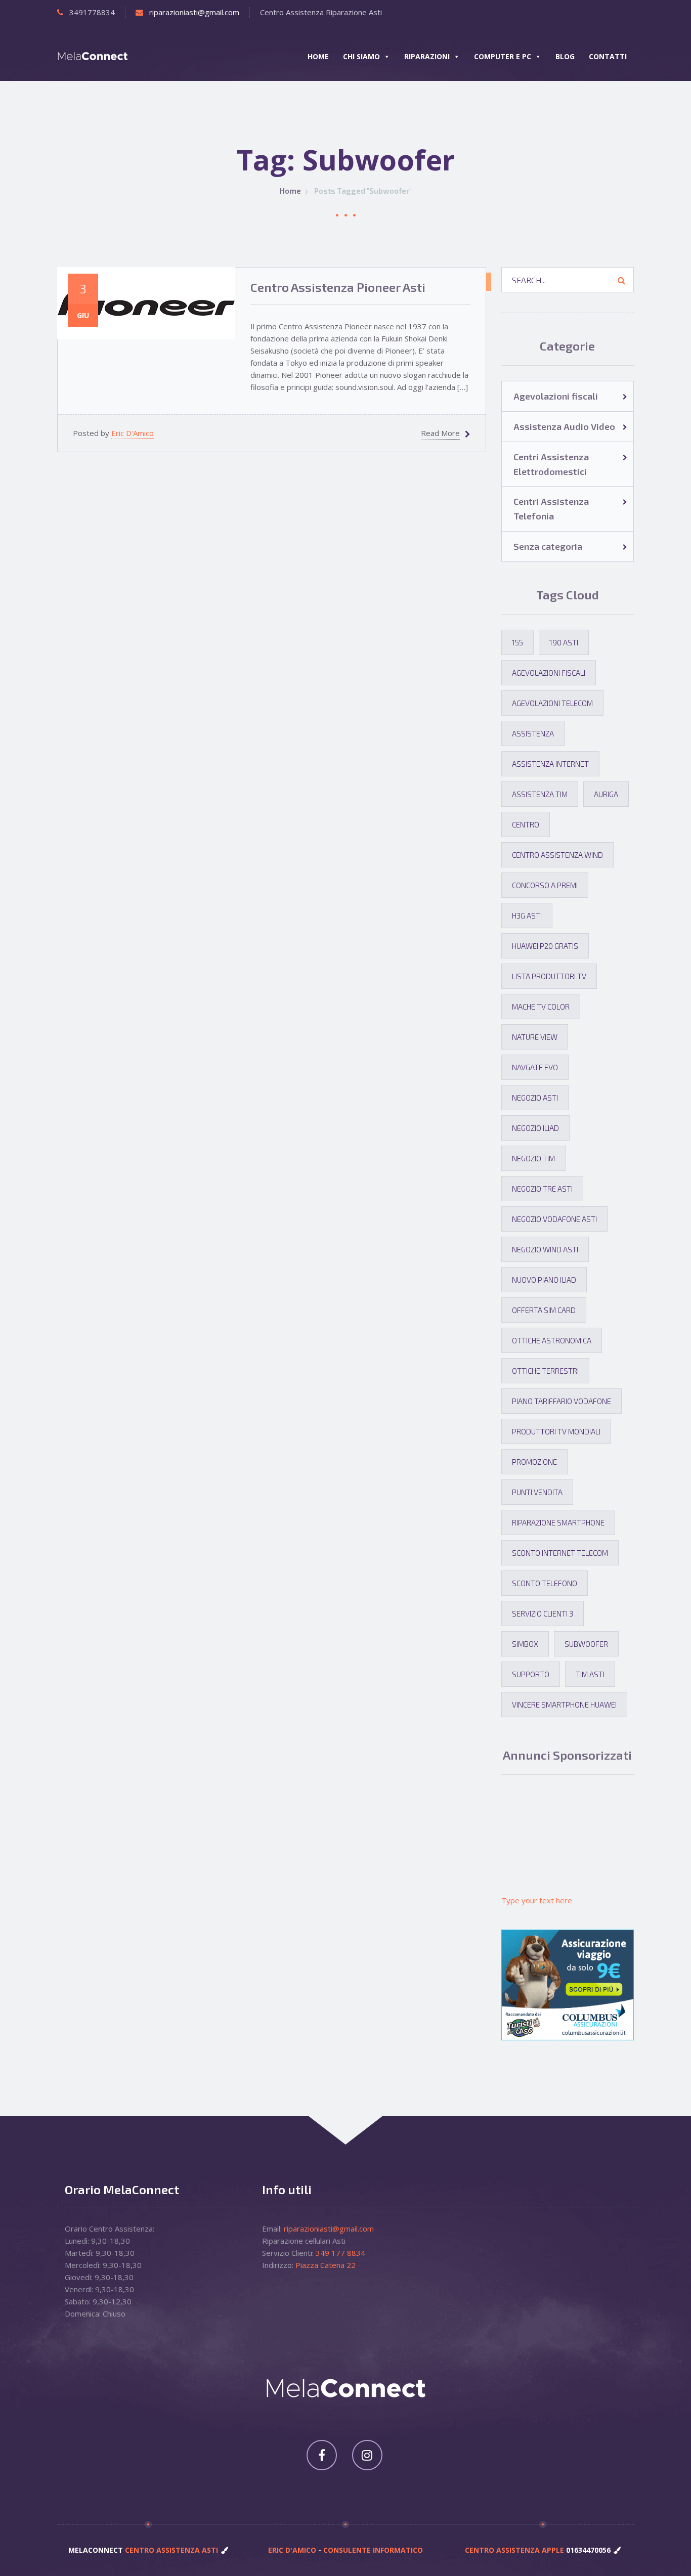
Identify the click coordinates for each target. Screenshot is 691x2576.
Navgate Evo (535, 1067)
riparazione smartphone (558, 1522)
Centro (526, 824)
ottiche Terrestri (545, 1371)
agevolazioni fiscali (549, 673)
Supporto (531, 1674)
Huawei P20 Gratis (545, 946)
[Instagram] (367, 2455)
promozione (534, 1462)
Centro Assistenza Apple (515, 2550)
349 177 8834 (340, 2253)
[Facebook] (322, 2455)
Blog (565, 56)
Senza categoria (548, 546)
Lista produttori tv (549, 976)
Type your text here (537, 1900)
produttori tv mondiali (556, 1431)
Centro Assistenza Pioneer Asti (338, 287)
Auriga (606, 794)
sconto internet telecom (560, 1553)
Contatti (608, 56)
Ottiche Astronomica (552, 1340)
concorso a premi (545, 885)
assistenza (533, 733)
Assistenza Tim (540, 794)
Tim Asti (590, 1674)
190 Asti (564, 642)
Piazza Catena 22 (326, 2265)
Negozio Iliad (535, 1128)
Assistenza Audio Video (489, 284)
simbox (525, 1644)
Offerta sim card (544, 1310)
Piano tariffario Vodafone (562, 1401)
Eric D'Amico (133, 433)
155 (517, 642)
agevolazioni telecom (552, 703)
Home (318, 56)
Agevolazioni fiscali (556, 396)
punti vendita (537, 1492)
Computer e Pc (503, 56)
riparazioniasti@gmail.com (194, 12)
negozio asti (535, 1098)
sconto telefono (545, 1583)
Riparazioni (427, 56)
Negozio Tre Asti (542, 1189)
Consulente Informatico (373, 2550)
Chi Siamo (361, 56)
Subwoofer (586, 1644)
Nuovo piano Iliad (544, 1280)
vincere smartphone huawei (564, 1705)
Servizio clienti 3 (543, 1613)
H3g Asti (527, 915)
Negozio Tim (533, 1158)
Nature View (535, 1037)
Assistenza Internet (550, 764)
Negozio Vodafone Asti (554, 1219)
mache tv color (541, 1007)
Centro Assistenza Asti (170, 2550)
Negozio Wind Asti (545, 1249)
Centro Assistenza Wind (557, 855)
